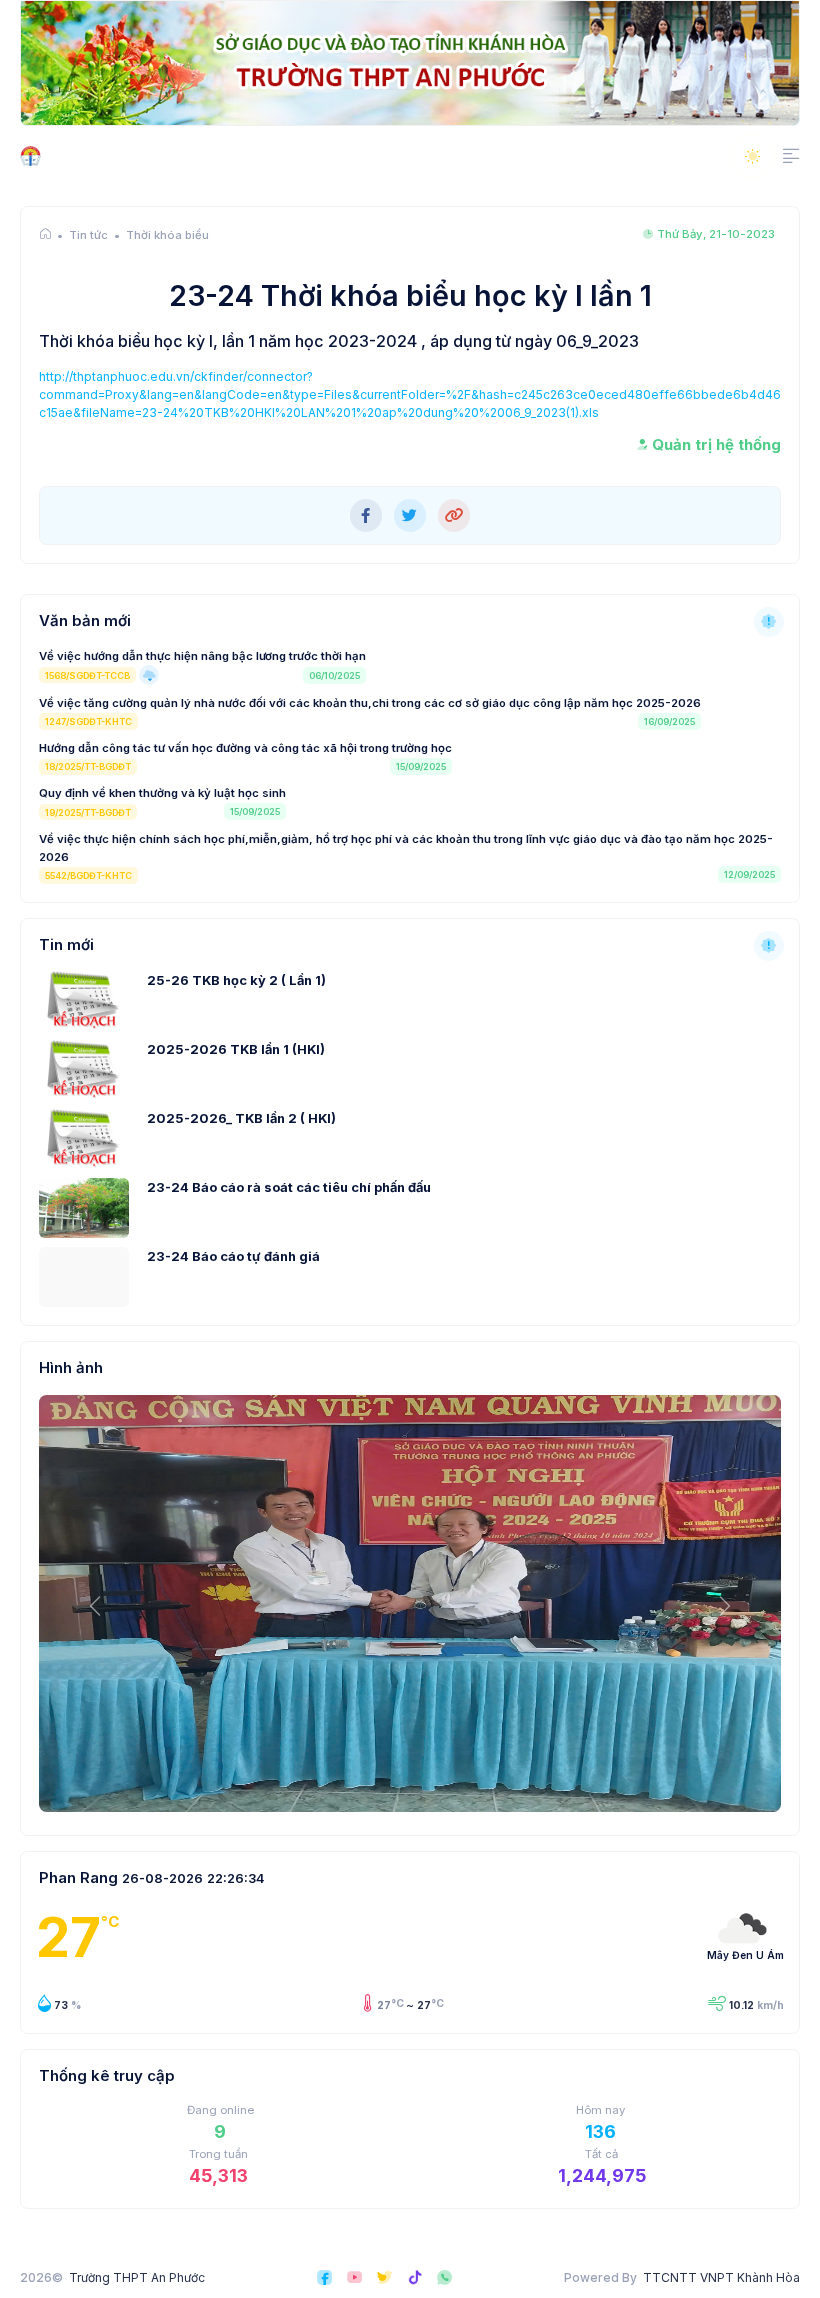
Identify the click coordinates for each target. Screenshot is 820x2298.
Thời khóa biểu (167, 235)
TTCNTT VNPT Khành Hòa (721, 2277)
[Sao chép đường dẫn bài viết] (454, 515)
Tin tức (88, 235)
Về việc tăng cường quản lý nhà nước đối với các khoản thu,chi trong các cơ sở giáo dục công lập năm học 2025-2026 (370, 703)
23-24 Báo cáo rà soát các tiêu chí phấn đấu (289, 1187)
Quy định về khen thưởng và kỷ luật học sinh (162, 793)
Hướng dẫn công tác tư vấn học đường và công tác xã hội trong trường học (245, 748)
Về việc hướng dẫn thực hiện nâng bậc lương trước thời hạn (202, 656)
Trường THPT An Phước (137, 2277)
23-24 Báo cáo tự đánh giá (233, 1256)
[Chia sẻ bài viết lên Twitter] (410, 515)
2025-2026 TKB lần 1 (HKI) (236, 1049)
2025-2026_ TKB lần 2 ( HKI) (241, 1118)
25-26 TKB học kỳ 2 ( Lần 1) (236, 980)
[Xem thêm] (769, 622)
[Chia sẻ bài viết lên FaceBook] (366, 515)
